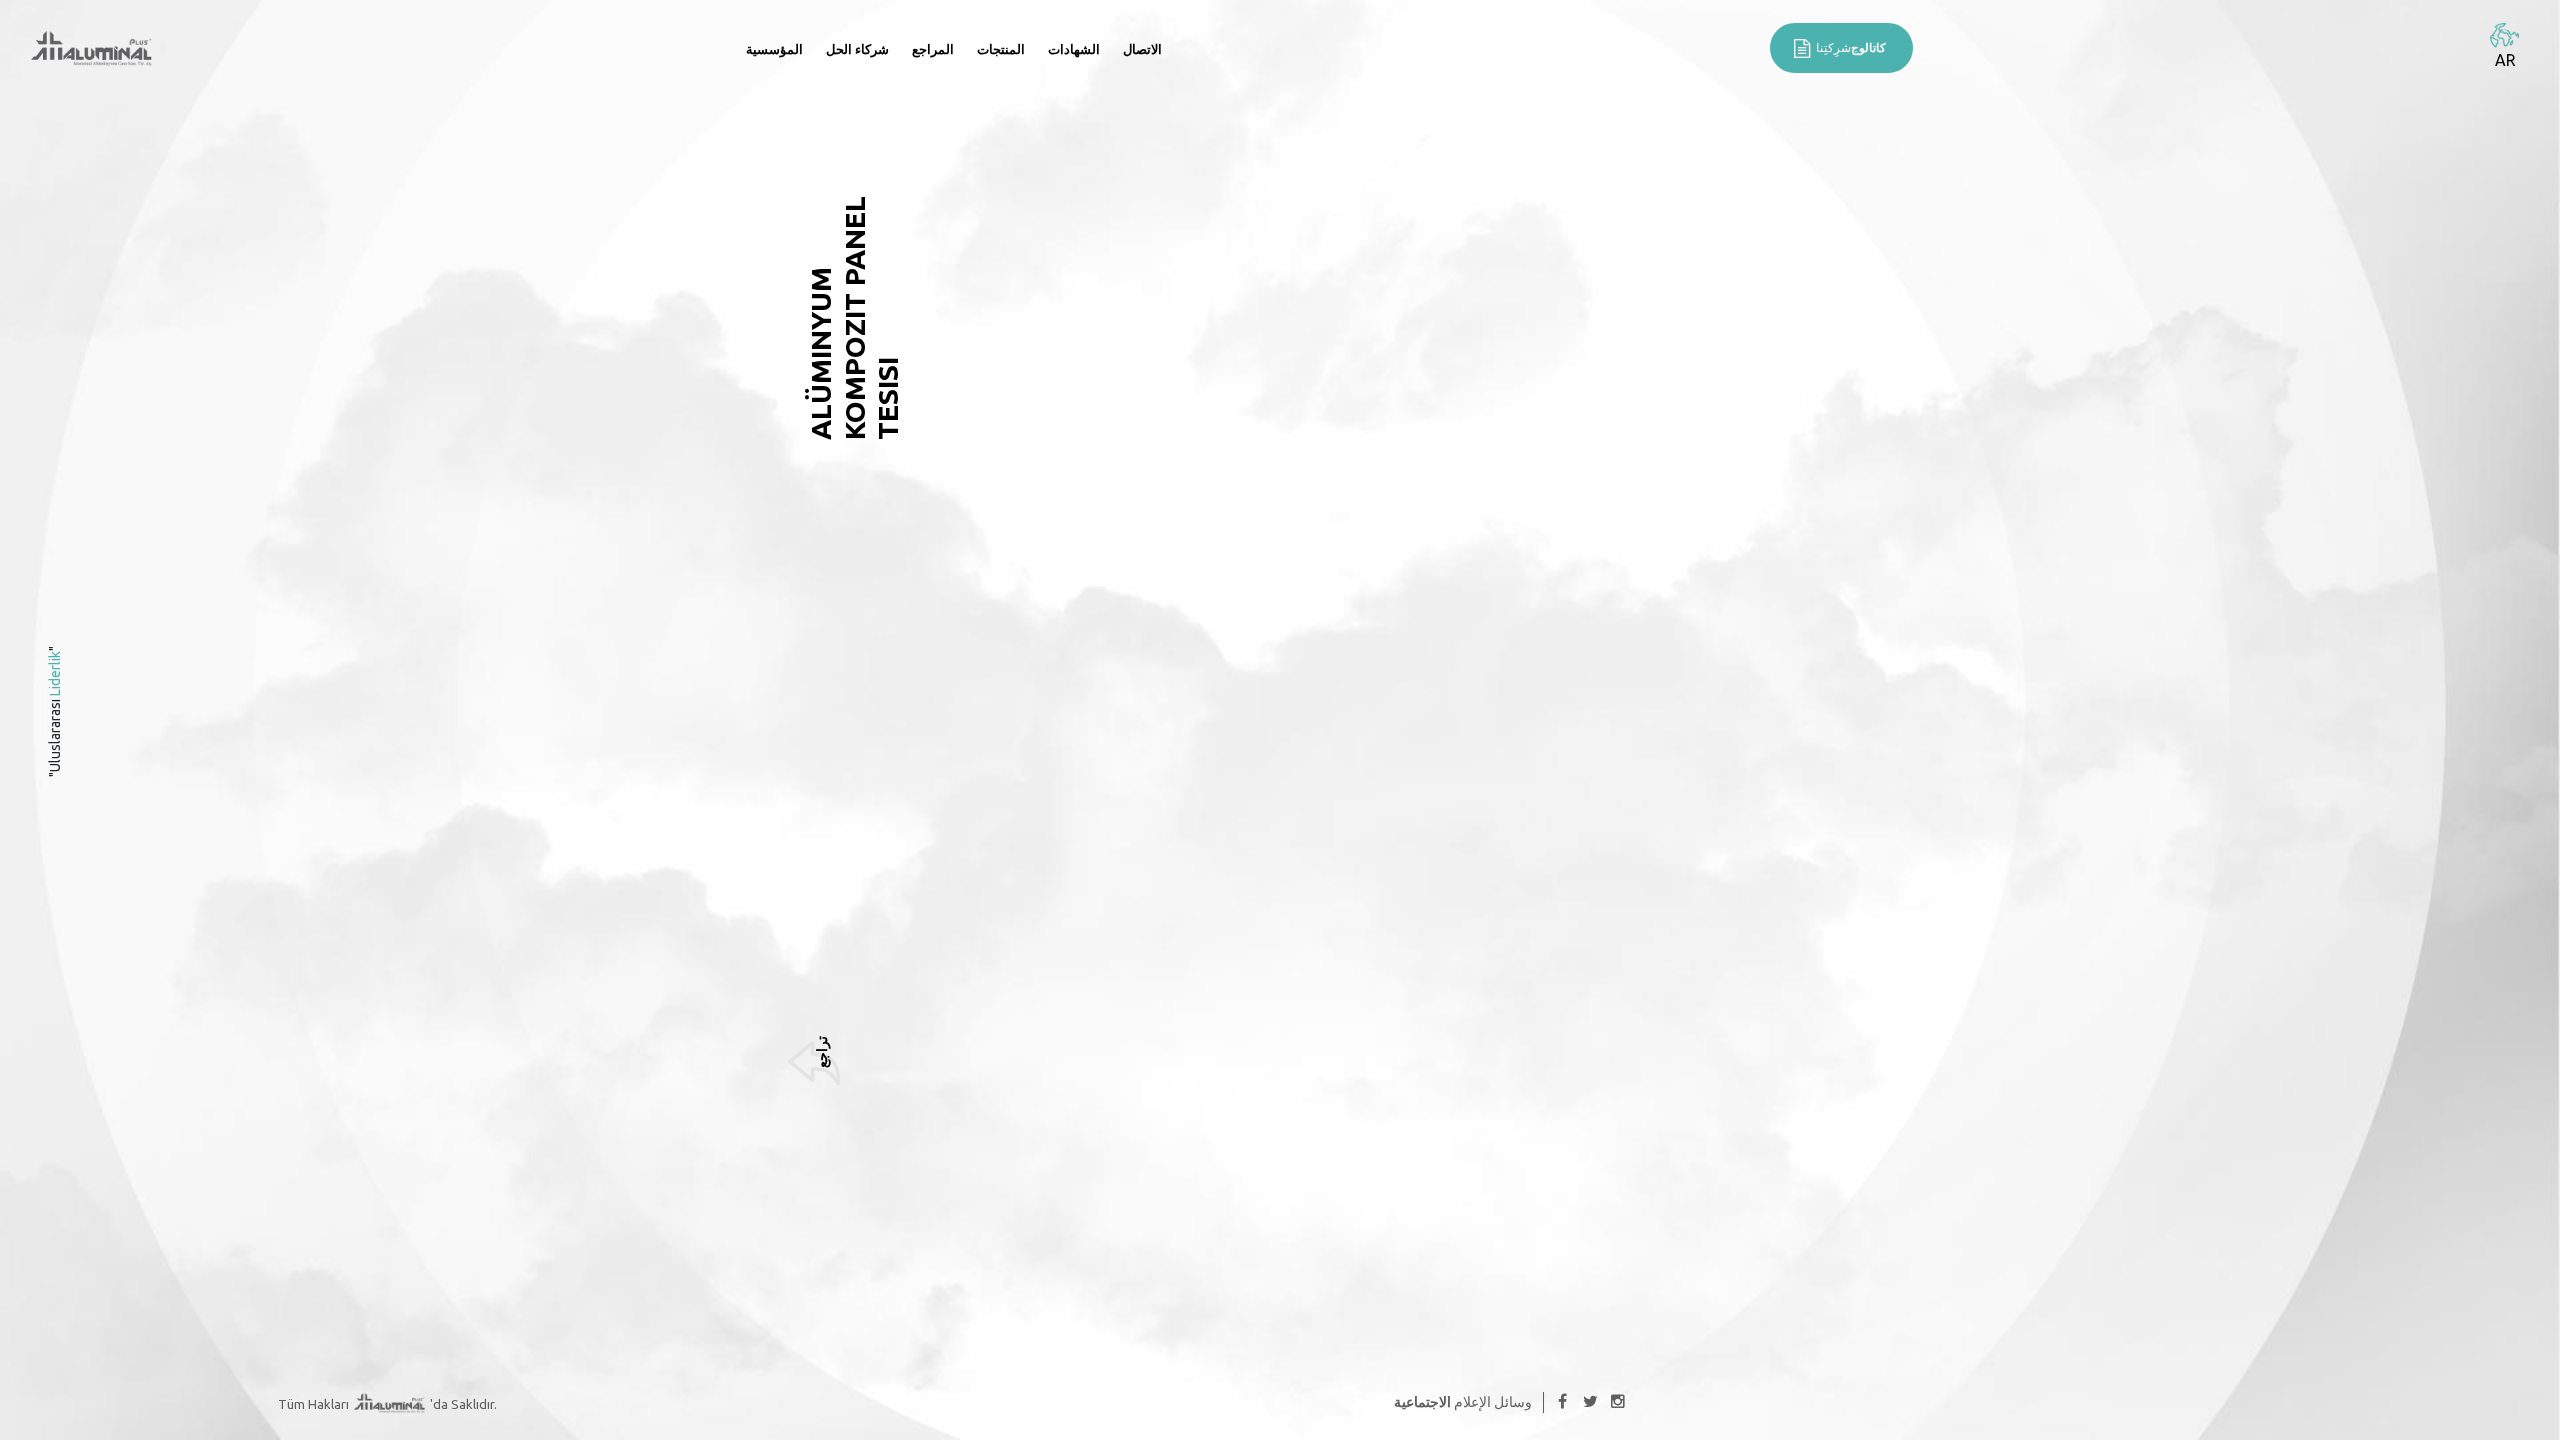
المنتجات (1001, 49)
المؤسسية (774, 49)
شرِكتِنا (1851, 47)
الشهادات (1074, 49)
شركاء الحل (857, 49)
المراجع (933, 49)
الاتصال (1142, 49)
